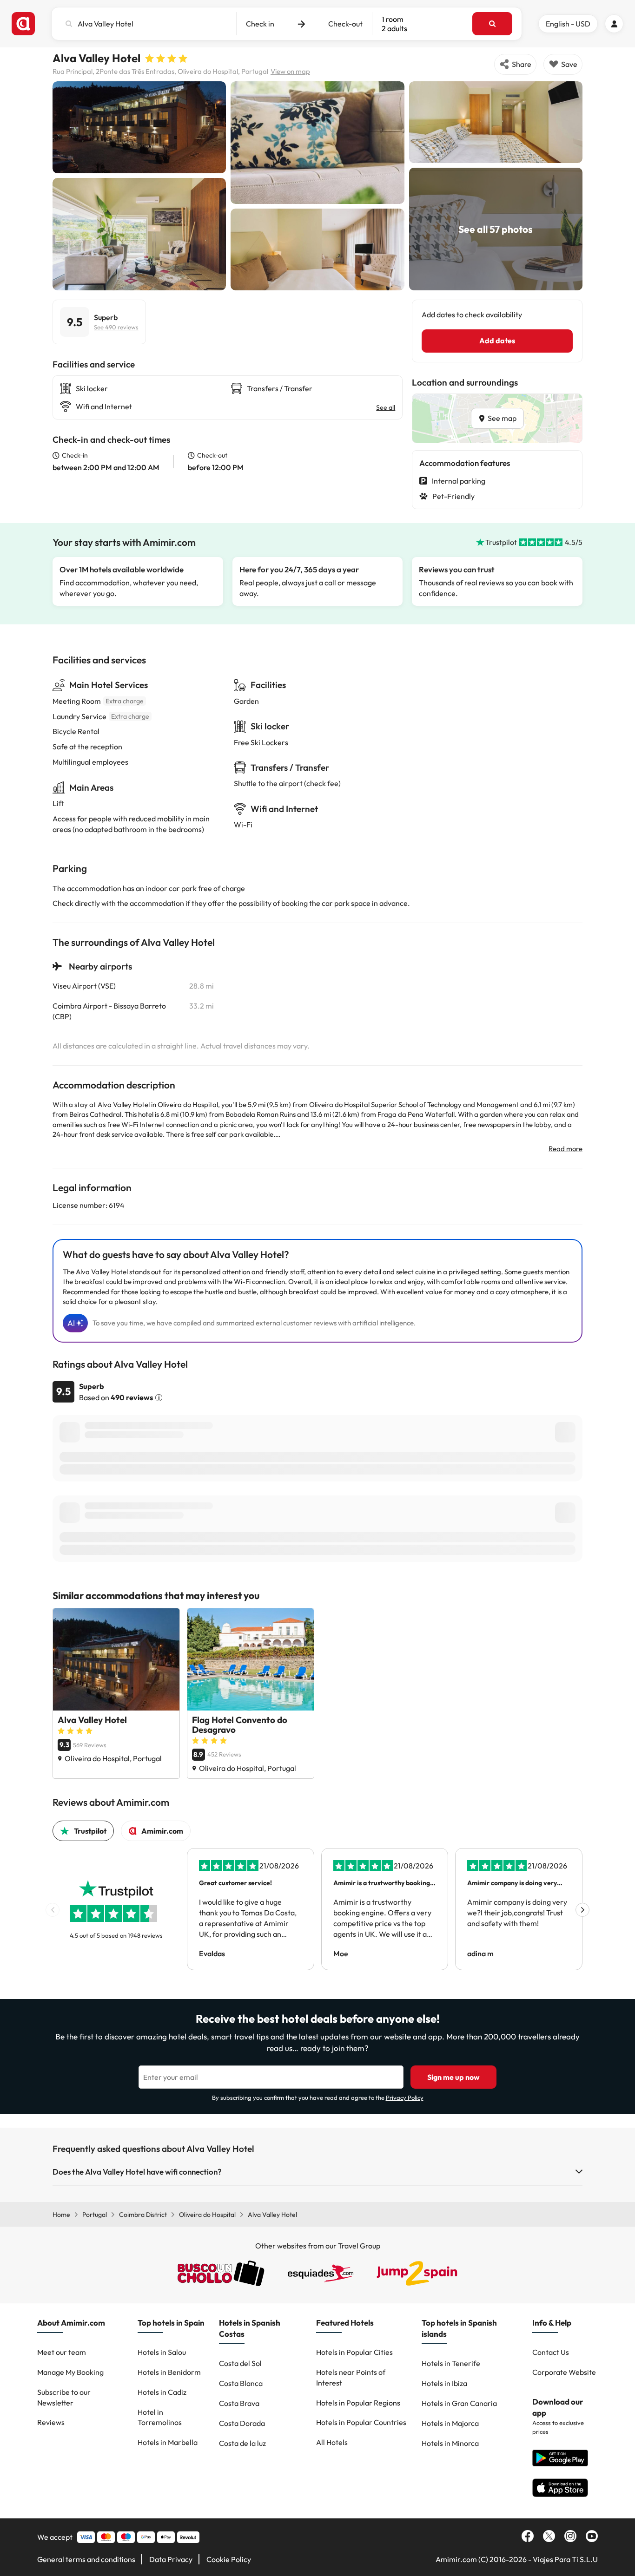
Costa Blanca (241, 2383)
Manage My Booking (70, 2372)
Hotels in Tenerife (451, 2363)
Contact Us (551, 2352)
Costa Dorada (242, 2423)
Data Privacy (171, 2559)
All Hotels (332, 2442)
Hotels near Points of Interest (351, 2377)
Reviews (51, 2422)
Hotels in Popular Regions (358, 2403)
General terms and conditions (86, 2559)
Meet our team (62, 2352)
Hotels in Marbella (168, 2442)
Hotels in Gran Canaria (459, 2403)
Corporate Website (564, 2372)
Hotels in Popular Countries (361, 2422)
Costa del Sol (240, 2363)
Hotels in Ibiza (444, 2383)
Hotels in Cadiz (162, 2392)
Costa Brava (239, 2403)
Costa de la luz (242, 2443)
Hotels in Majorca (450, 2423)
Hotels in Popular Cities (354, 2352)
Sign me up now (453, 2077)
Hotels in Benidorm (169, 2372)
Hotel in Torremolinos (160, 2417)
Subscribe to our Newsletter (64, 2397)
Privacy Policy (405, 2098)
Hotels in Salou (162, 2352)
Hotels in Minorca (450, 2443)
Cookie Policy (229, 2559)
